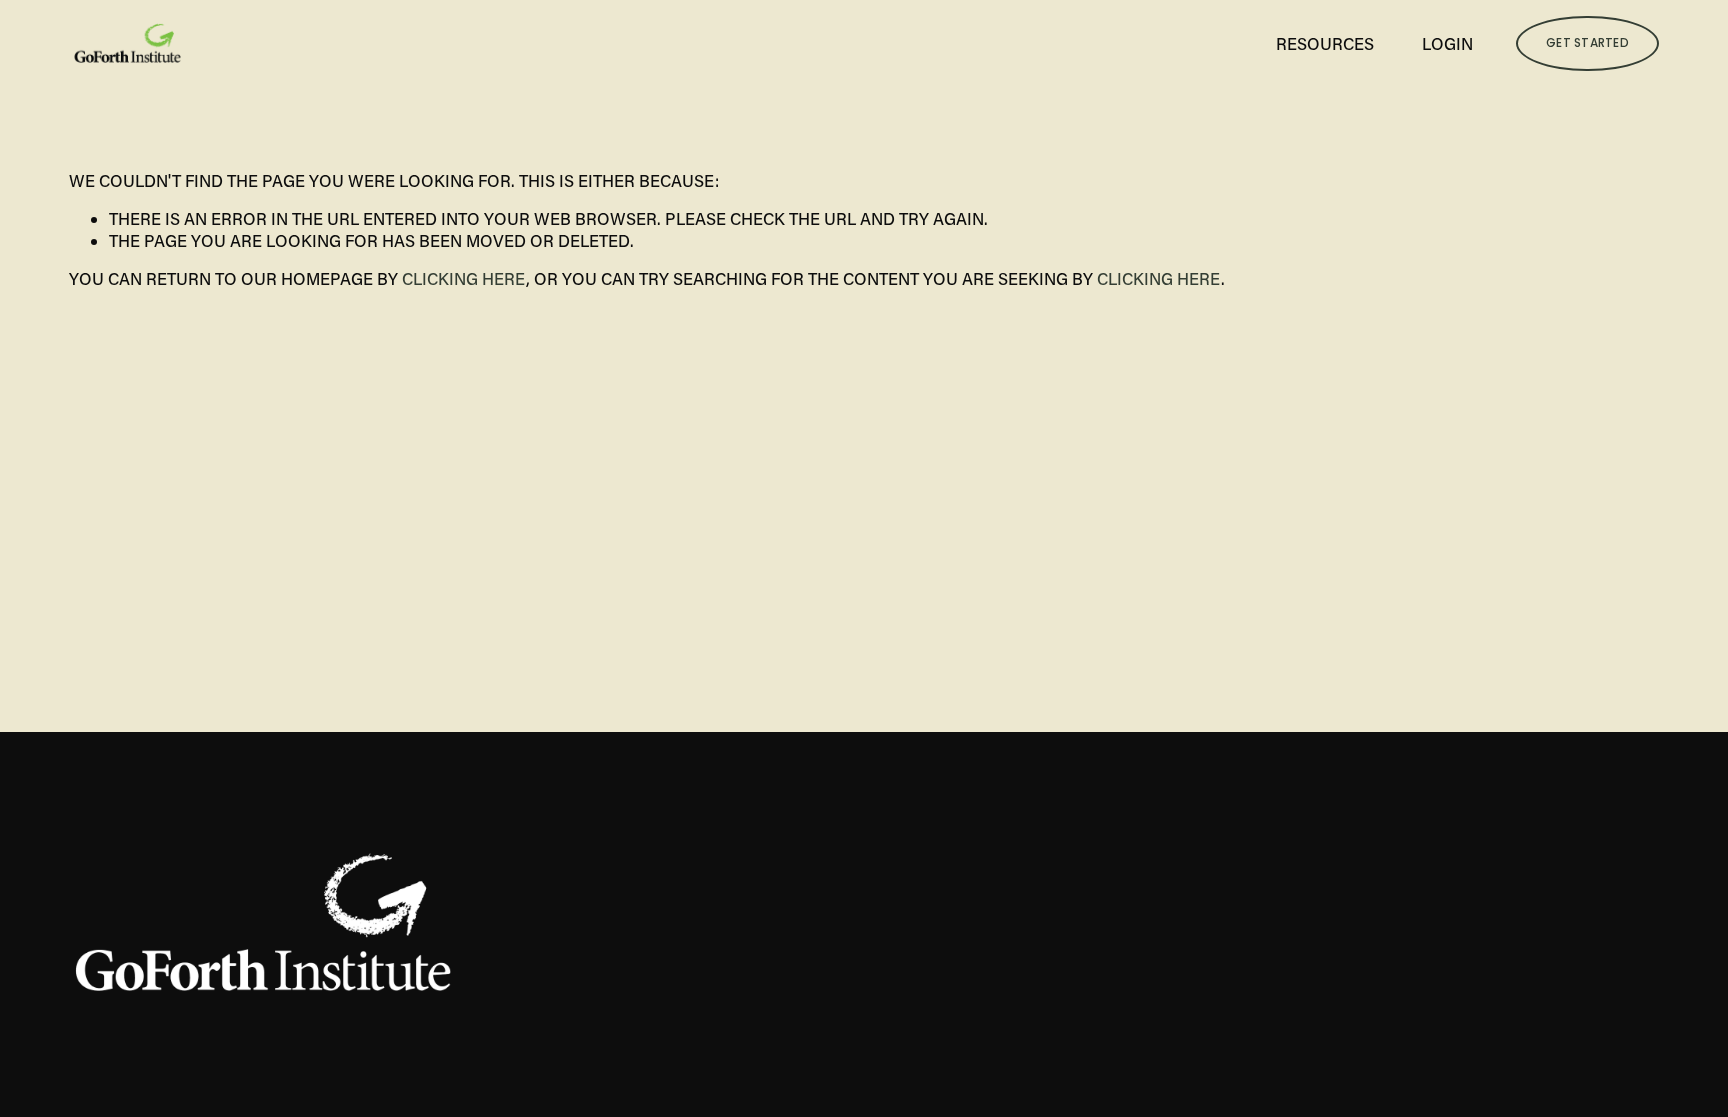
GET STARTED (1587, 42)
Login (1447, 43)
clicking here (464, 278)
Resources (1325, 43)
